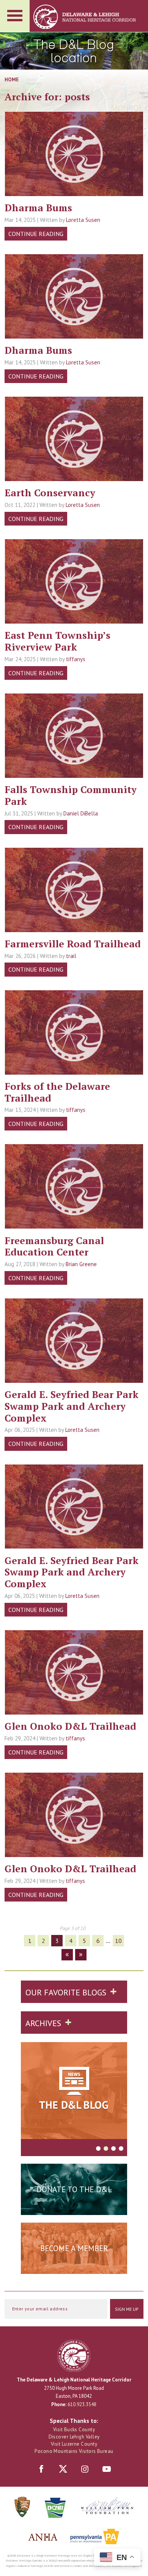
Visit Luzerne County (74, 2444)
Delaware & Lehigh (74, 2356)
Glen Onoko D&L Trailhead (70, 1726)
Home (12, 79)
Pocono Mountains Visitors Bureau (74, 2451)
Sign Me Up (127, 2309)
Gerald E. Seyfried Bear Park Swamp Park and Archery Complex (72, 1406)
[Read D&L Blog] (74, 2092)
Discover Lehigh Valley (74, 2437)
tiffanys (76, 659)
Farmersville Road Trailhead (73, 944)
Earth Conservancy (50, 492)
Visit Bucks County (74, 2430)
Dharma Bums (38, 207)
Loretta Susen (83, 220)
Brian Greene (81, 1264)
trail (71, 956)
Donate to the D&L (74, 2189)
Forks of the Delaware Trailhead (57, 1092)
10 (118, 1941)
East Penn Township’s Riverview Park (57, 641)
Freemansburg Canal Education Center (54, 1246)
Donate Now (74, 2208)
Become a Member (74, 2248)
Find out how (74, 2267)
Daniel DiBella (81, 813)
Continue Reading (36, 234)
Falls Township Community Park (71, 795)
